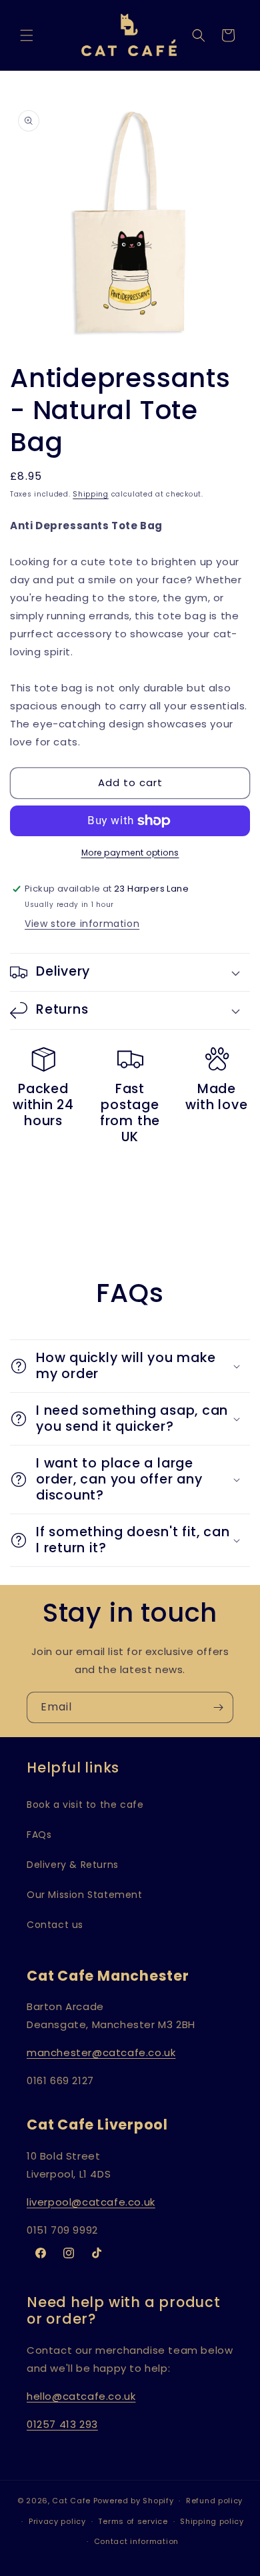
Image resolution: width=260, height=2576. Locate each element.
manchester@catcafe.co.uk (101, 2052)
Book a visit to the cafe (85, 1805)
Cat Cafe (71, 2501)
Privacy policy (57, 2521)
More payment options (130, 853)
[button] (27, 35)
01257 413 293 (62, 2424)
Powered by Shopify (134, 2501)
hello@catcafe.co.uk (81, 2396)
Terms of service (133, 2521)
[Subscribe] (218, 1707)
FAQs (39, 1835)
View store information (82, 924)
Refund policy (214, 2501)
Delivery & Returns (73, 1865)
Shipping (91, 494)
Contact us (55, 1925)
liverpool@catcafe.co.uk (91, 2202)
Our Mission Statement (85, 1895)
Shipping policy (212, 2521)
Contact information (136, 2541)
